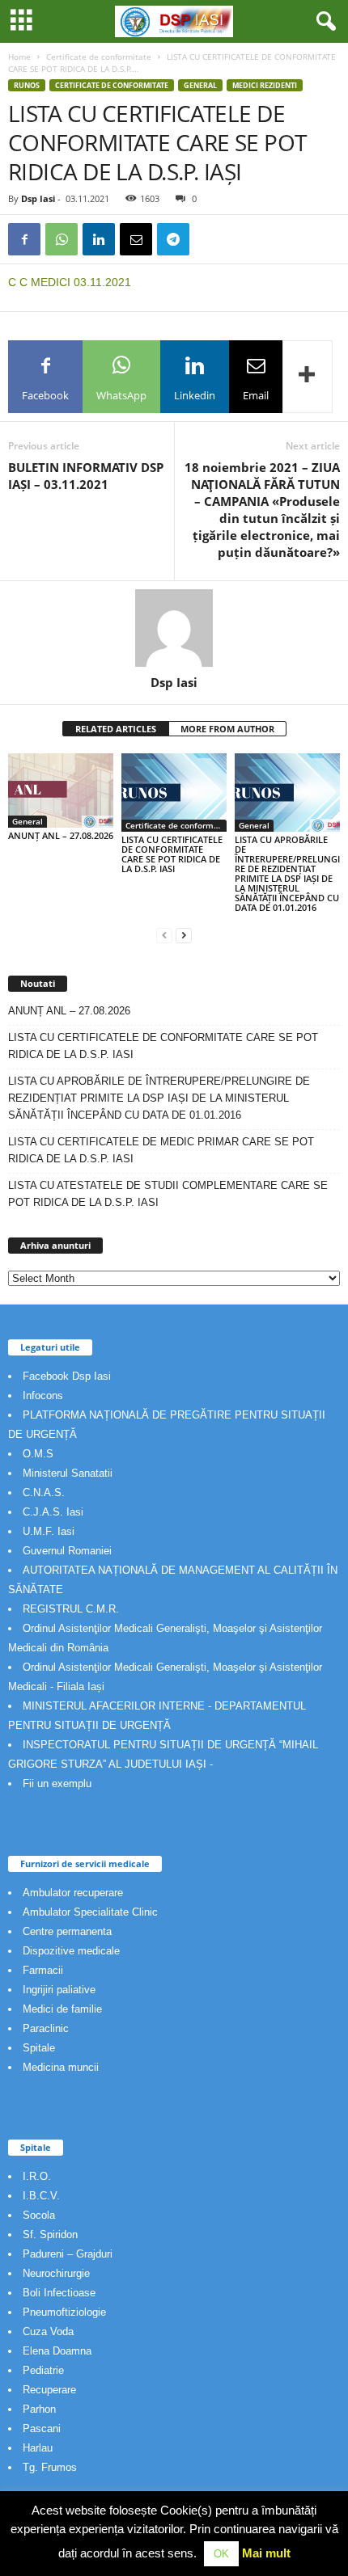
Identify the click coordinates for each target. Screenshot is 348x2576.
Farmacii (43, 1970)
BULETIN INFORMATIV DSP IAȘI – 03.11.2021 (86, 476)
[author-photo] (174, 628)
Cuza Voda (48, 2331)
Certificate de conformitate (99, 57)
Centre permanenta (67, 1931)
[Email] (136, 239)
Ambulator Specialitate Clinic (90, 1912)
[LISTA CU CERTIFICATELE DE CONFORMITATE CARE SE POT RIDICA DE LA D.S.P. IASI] (174, 793)
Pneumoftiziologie (64, 2312)
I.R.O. (37, 2176)
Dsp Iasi (38, 198)
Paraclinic (46, 2028)
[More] (308, 377)
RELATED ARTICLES (116, 729)
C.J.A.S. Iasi (53, 1512)
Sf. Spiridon (50, 2235)
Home (19, 57)
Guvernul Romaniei (67, 1551)
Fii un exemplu (57, 1783)
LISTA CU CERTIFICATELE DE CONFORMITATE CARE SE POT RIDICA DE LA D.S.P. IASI (172, 854)
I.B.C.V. (41, 2196)
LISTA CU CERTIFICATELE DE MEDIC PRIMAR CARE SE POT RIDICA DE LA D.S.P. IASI (161, 1150)
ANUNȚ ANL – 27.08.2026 (61, 835)
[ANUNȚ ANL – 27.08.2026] (61, 791)
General (200, 85)
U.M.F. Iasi (49, 1531)
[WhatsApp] (62, 239)
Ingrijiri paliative (59, 1990)
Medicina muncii (61, 2067)
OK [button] (221, 2554)
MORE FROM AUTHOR (227, 729)
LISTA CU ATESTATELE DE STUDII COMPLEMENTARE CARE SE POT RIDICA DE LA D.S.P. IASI (168, 1194)
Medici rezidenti (265, 85)
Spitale (39, 2048)
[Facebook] (24, 239)
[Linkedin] (99, 239)
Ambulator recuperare (73, 1893)
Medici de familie (62, 2009)
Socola (39, 2215)
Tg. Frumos (50, 2467)
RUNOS (27, 85)
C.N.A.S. (44, 1492)
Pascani (42, 2428)
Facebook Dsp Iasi (67, 1376)
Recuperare (49, 2390)
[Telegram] (173, 239)
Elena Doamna (57, 2351)
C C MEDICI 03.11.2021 (70, 282)
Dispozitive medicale (71, 1951)
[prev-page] (164, 935)
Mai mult (266, 2553)
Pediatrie (43, 2370)
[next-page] (184, 935)
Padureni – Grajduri (68, 2254)
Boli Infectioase (59, 2293)
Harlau (38, 2448)
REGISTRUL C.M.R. (71, 1609)
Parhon (39, 2409)
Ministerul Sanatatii (68, 1473)
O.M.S (38, 1454)
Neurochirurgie (56, 2273)
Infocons (43, 1396)
